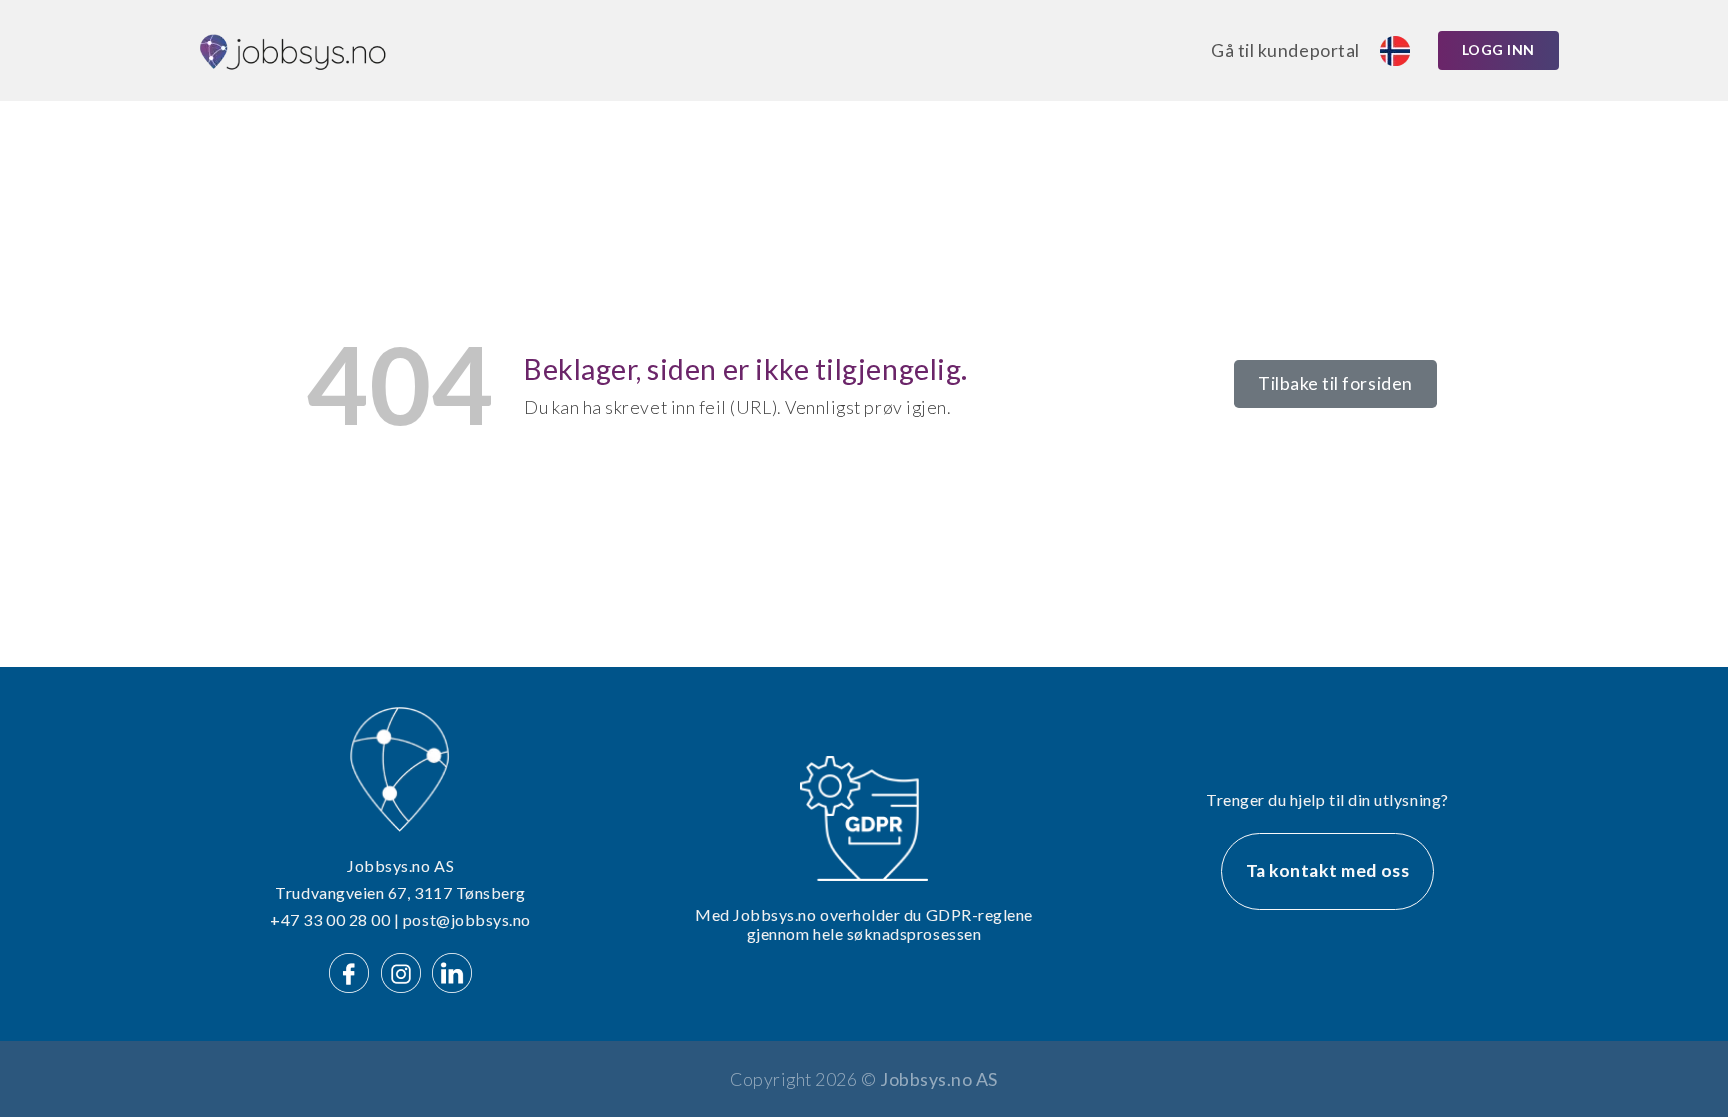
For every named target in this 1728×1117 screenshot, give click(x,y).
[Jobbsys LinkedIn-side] (452, 970)
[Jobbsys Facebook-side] (353, 970)
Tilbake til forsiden (1335, 383)
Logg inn (1498, 49)
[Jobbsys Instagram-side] (405, 970)
